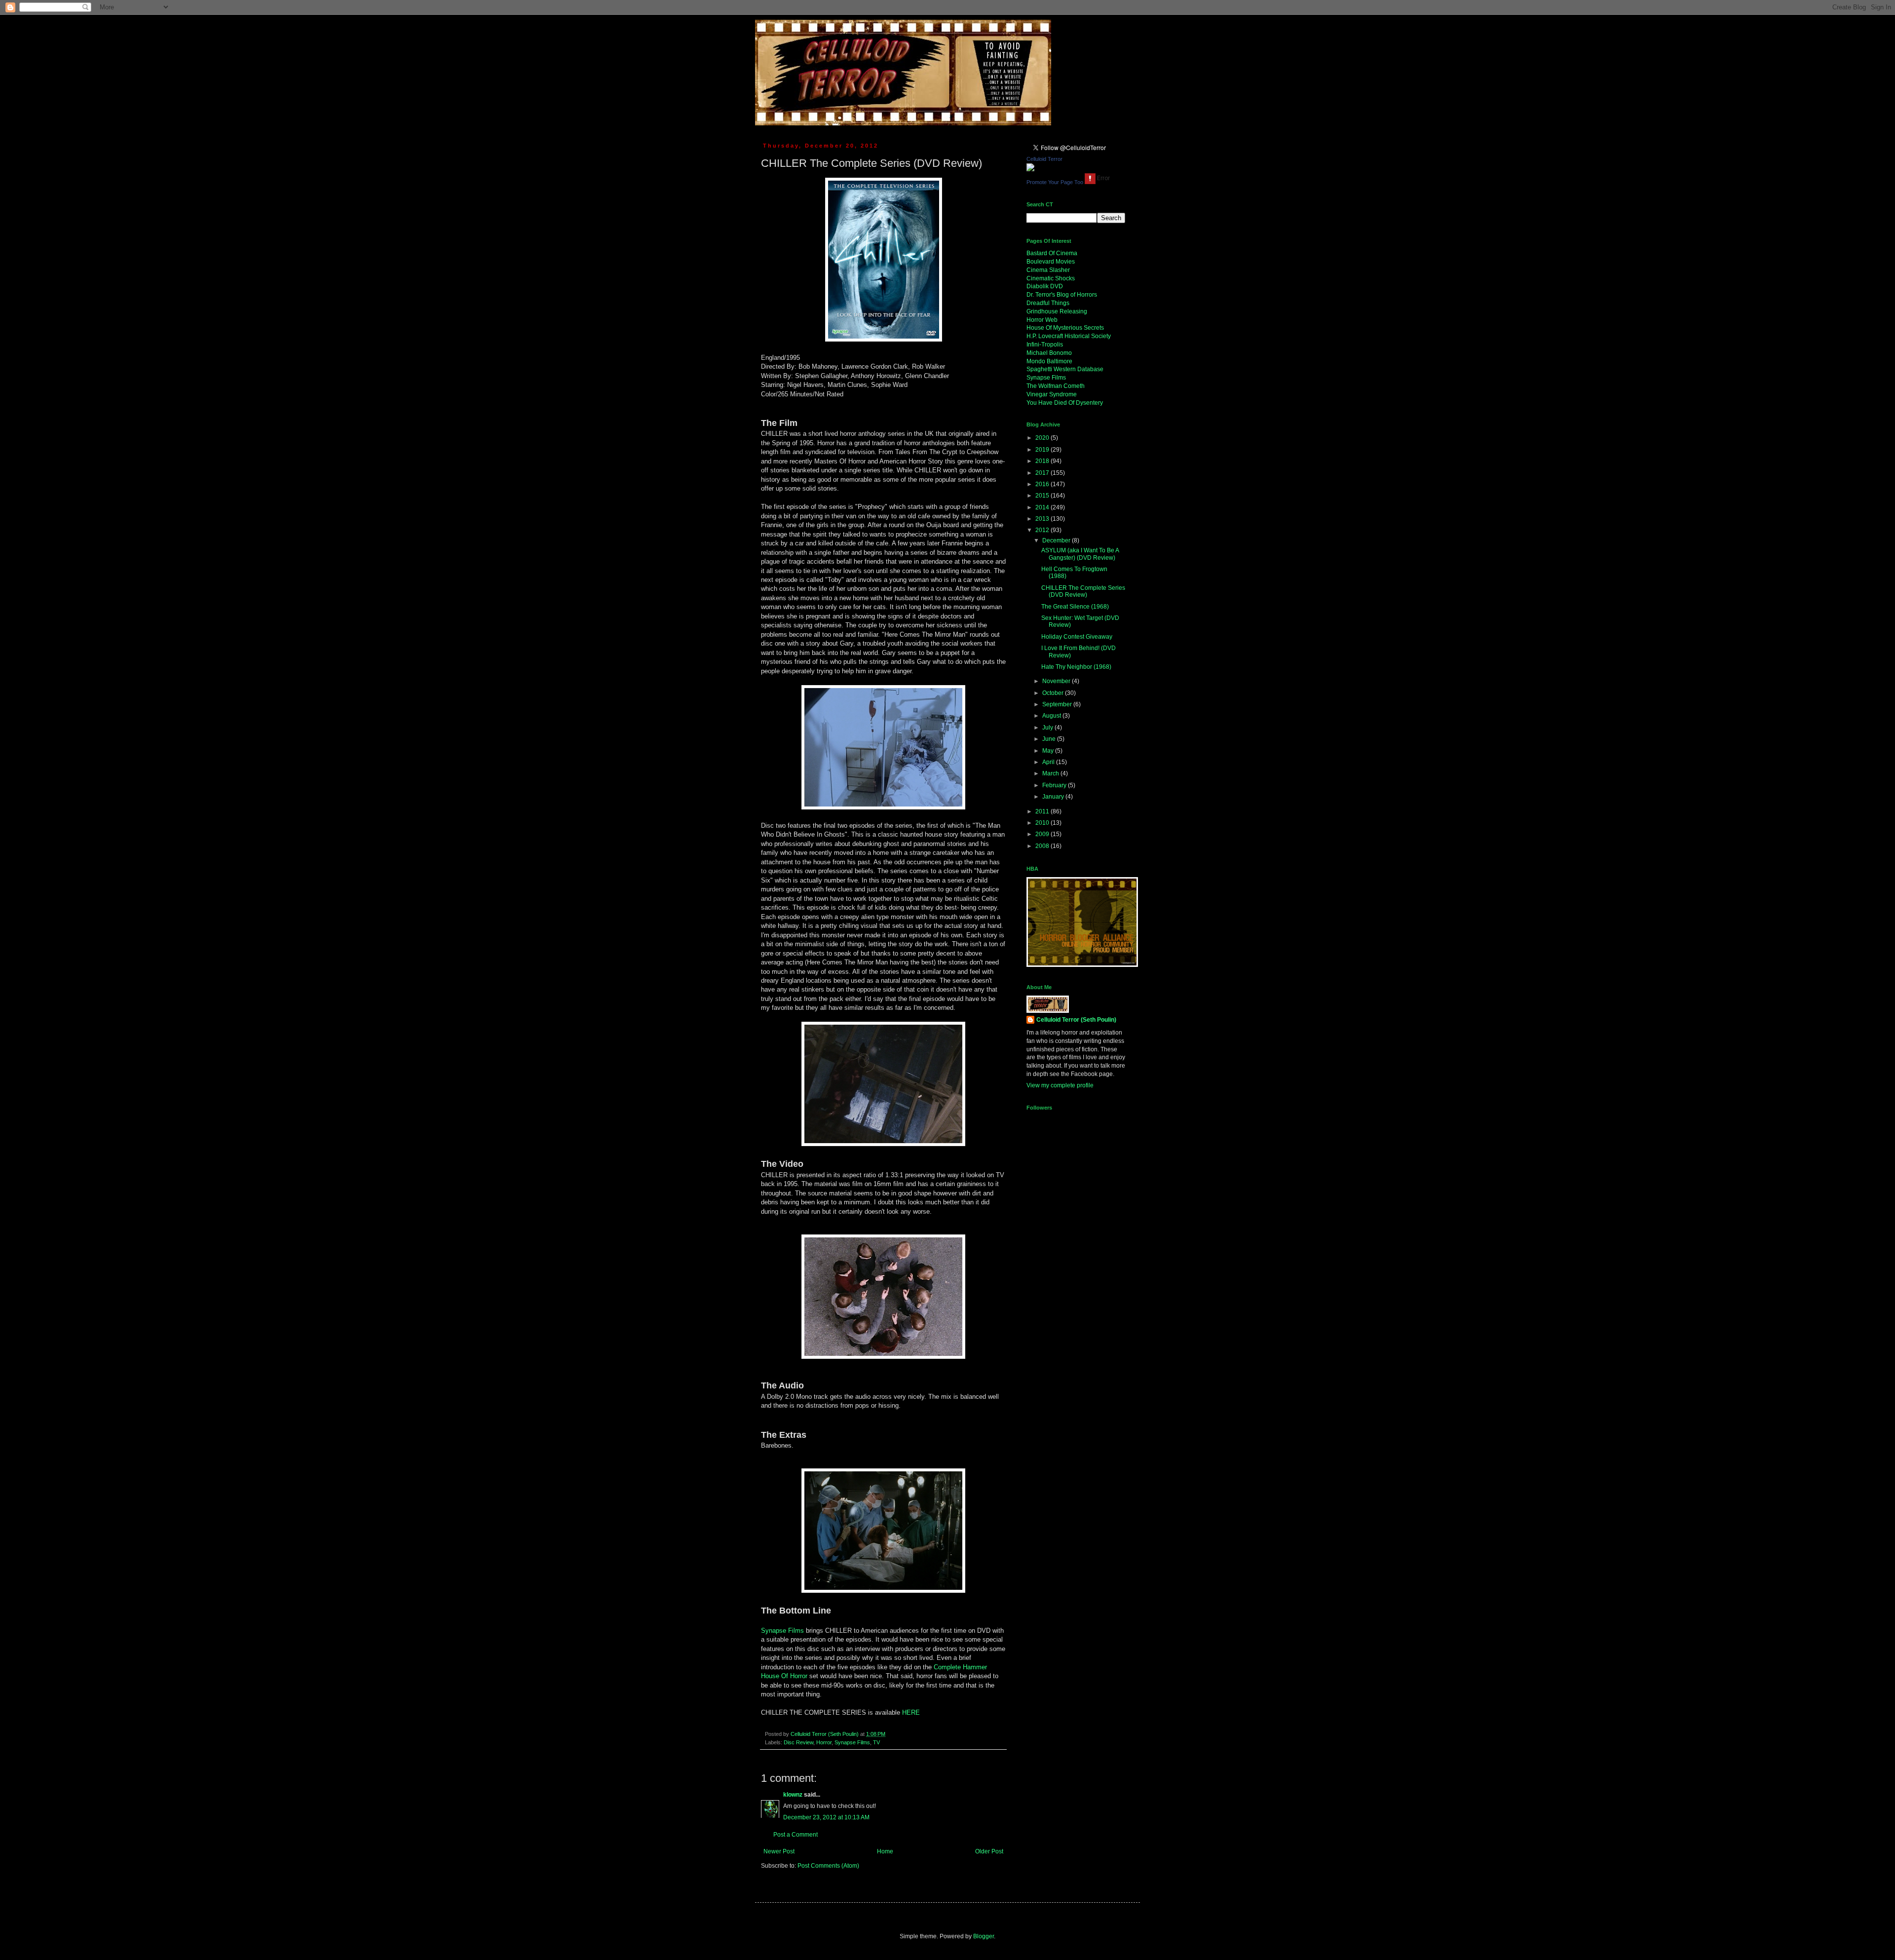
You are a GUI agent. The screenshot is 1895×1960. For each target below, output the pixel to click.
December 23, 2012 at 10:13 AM (826, 1817)
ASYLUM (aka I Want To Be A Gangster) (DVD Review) (1080, 554)
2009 (1043, 834)
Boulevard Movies (1051, 262)
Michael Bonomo (1049, 353)
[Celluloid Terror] (1030, 169)
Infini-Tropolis (1045, 345)
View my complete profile (1060, 1085)
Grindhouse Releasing (1057, 311)
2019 (1043, 450)
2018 (1043, 461)
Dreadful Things (1048, 303)
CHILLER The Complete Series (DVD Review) (1083, 591)
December (1057, 540)
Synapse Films (782, 1631)
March (1051, 773)
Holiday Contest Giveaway (1077, 637)
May (1049, 751)
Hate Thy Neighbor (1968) (1076, 667)
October (1054, 693)
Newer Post (779, 1851)
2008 (1043, 846)
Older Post (989, 1851)
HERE (911, 1712)
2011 (1043, 811)
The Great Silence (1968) (1075, 607)
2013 (1043, 519)
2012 (1043, 530)
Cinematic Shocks (1051, 278)
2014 (1043, 507)
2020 (1043, 438)
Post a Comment (796, 1835)
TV (876, 1742)
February (1055, 785)
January (1054, 797)
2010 (1043, 823)
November (1057, 681)
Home (885, 1851)
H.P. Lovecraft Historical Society (1069, 336)
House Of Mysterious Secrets (1065, 328)
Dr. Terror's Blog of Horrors (1062, 295)
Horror (824, 1742)
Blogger (984, 1936)
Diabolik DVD (1045, 286)
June (1050, 739)
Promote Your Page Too (1055, 182)
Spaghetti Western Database (1065, 369)
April (1049, 762)
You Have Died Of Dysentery (1065, 403)
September (1058, 704)
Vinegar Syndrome (1052, 394)
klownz (793, 1795)
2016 (1043, 484)
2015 (1043, 496)
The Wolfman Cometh (1056, 386)
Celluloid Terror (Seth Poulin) (1076, 1020)
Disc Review (798, 1742)
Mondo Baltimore (1049, 361)
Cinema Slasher (1048, 270)
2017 (1043, 473)
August (1052, 716)
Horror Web (1042, 320)
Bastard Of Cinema (1052, 253)
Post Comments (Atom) (828, 1866)
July (1048, 728)
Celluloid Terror (1044, 159)
